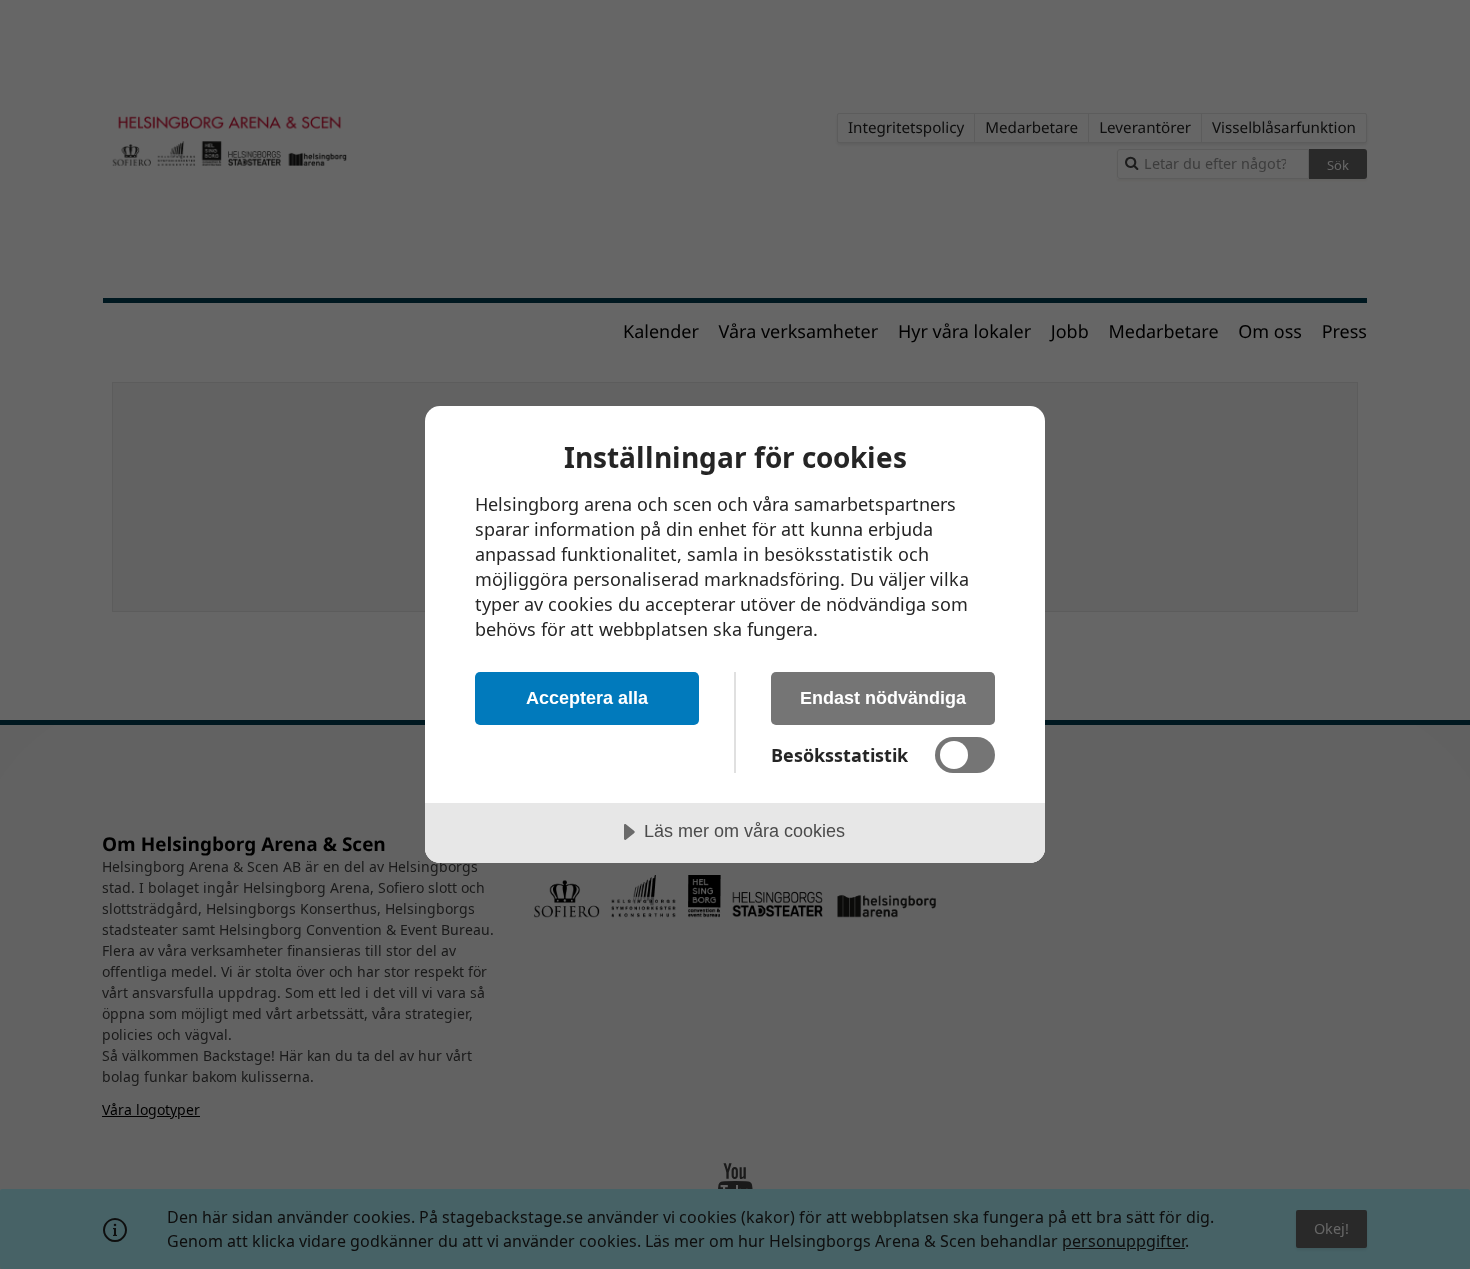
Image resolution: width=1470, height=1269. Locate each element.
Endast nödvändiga (883, 698)
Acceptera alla (587, 698)
